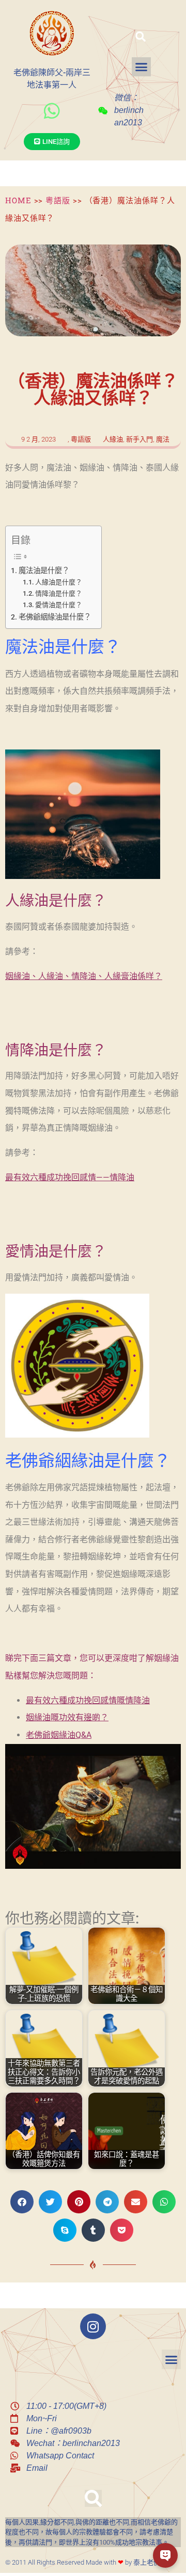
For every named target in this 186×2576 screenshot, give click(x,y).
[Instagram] (93, 2326)
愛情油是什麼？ (59, 605)
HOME (18, 200)
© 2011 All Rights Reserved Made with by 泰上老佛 (83, 2562)
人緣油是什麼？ (59, 582)
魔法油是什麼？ (44, 571)
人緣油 (113, 439)
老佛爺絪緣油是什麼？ (55, 617)
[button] (141, 37)
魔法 (163, 439)
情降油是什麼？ (59, 593)
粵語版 (58, 200)
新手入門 (139, 439)
